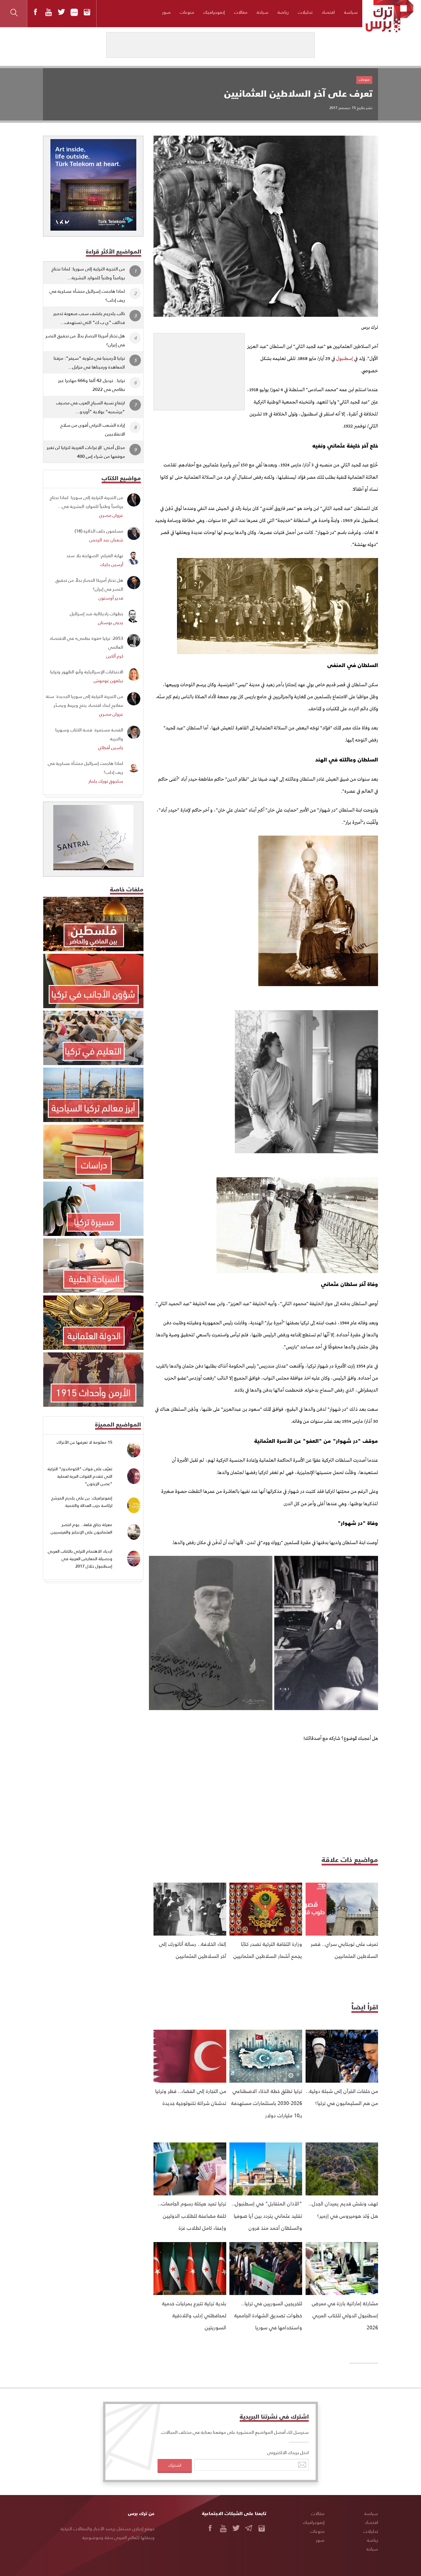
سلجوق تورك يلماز (106, 781)
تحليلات (305, 12)
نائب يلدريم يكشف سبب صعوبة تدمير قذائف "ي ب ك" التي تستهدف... (89, 318)
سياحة (262, 12)
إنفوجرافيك (214, 12)
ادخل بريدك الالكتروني (288, 2452)
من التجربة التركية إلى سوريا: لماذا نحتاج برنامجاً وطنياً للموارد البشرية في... (86, 502)
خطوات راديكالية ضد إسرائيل (97, 613)
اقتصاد (328, 12)
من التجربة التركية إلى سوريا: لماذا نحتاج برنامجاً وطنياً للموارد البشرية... (88, 273)
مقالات (241, 12)
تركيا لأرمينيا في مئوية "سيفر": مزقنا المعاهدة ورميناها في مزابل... (89, 362)
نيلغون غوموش (108, 680)
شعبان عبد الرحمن (106, 540)
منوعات (187, 12)
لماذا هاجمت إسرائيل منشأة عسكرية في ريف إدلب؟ (87, 295)
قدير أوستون (111, 598)
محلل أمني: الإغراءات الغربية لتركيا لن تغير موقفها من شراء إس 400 (86, 452)
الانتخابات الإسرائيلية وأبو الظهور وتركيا (87, 671)
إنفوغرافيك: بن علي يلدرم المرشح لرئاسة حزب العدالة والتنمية (82, 1502)
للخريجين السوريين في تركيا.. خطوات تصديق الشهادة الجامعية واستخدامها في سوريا (268, 2315)
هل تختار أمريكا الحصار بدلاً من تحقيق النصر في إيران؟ (85, 340)
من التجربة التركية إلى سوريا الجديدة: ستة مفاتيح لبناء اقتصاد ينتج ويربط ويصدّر (84, 701)
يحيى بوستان (111, 622)
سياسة (351, 12)
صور (166, 12)
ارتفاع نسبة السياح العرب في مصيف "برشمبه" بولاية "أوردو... (91, 407)
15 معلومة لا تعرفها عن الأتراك (84, 1442)
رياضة (283, 12)
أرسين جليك (112, 564)
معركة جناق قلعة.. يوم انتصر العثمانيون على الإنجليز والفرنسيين (81, 1528)
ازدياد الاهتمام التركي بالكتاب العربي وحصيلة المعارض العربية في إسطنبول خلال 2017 (80, 1558)
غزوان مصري (111, 515)
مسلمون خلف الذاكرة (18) (99, 531)
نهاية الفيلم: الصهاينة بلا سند (95, 555)
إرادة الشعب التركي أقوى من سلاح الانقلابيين (93, 429)
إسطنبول (345, 359)
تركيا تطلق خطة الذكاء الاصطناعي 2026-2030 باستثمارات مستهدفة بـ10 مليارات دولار (267, 2103)
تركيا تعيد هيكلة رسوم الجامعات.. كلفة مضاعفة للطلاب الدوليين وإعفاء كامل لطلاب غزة (192, 2215)
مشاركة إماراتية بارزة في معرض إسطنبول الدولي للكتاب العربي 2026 (345, 2315)
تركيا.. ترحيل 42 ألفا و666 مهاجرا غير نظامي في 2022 (92, 385)
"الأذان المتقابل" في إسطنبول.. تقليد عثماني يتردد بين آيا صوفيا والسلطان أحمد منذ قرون (267, 2215)
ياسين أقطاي (111, 747)
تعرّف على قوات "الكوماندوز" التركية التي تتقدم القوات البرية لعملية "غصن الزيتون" (80, 1476)
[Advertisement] (199, 369)
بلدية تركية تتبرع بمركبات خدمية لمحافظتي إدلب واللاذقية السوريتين (194, 2315)
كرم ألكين (115, 656)
